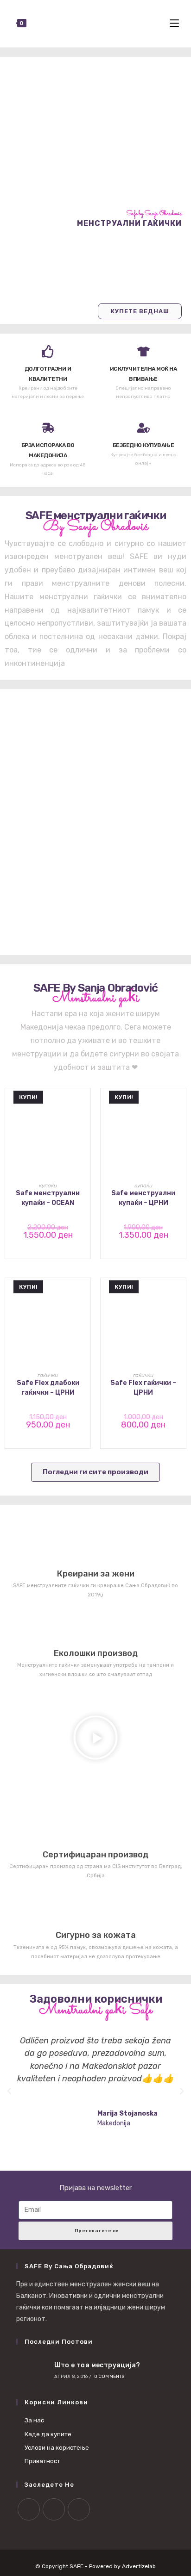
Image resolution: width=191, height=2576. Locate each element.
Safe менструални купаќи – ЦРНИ (143, 1198)
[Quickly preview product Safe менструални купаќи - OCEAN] (86, 1105)
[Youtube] (79, 2509)
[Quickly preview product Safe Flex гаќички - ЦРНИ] (181, 1294)
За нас (34, 2420)
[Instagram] (54, 2509)
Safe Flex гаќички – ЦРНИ (143, 1388)
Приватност (42, 2461)
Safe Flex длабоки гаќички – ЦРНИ (48, 1388)
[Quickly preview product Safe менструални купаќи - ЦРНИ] (181, 1105)
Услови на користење (57, 2448)
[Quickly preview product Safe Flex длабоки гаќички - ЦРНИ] (86, 1294)
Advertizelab (139, 2566)
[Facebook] (29, 2509)
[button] (95, 1739)
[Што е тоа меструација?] (32, 2370)
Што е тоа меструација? (97, 2365)
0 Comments (109, 2377)
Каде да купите (48, 2434)
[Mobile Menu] (176, 24)
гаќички (48, 1375)
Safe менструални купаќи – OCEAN (48, 1198)
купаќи (48, 1186)
